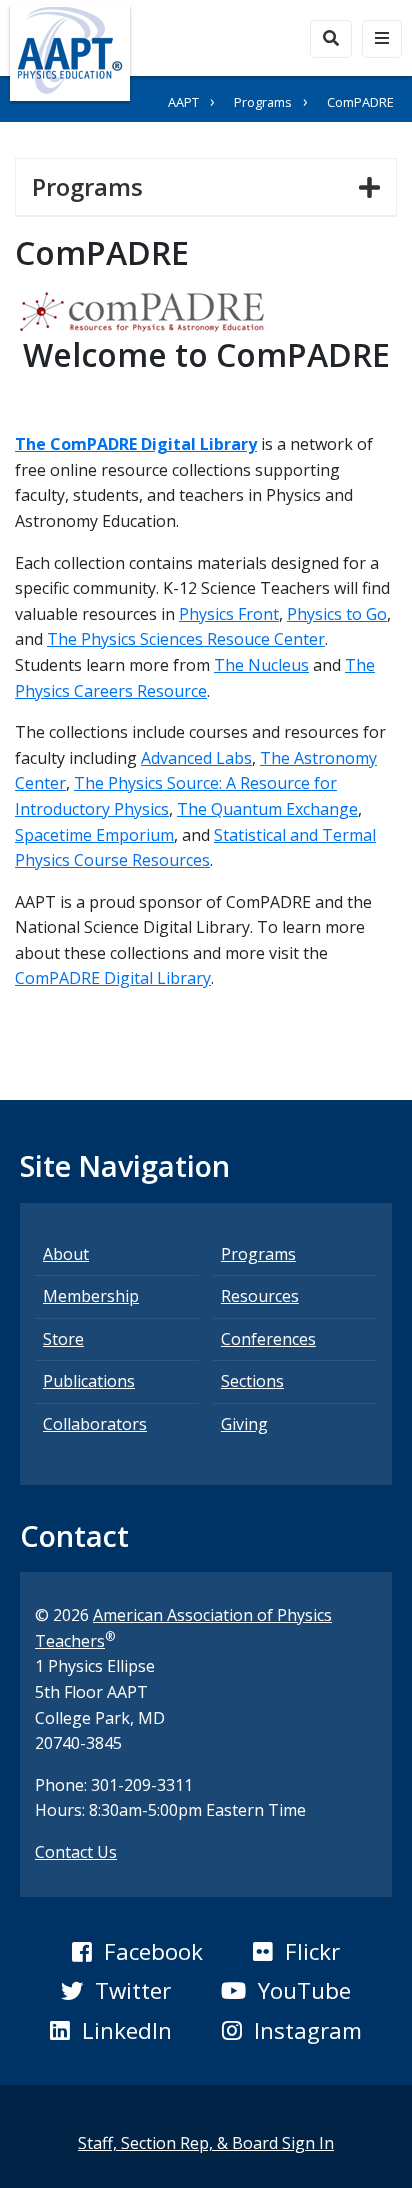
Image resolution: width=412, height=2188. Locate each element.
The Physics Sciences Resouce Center (186, 639)
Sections (252, 1381)
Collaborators (95, 1424)
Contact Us (76, 1852)
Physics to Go (337, 614)
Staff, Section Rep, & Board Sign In (206, 2143)
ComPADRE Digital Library (113, 978)
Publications (89, 1381)
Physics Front (229, 614)
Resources (260, 1296)
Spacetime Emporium (94, 835)
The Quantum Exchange (267, 809)
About (66, 1254)
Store (63, 1339)
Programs (263, 102)
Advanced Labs (196, 758)
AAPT (183, 102)
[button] (137, 1952)
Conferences (268, 1339)
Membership (91, 1296)
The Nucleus (261, 665)
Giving (244, 1424)
